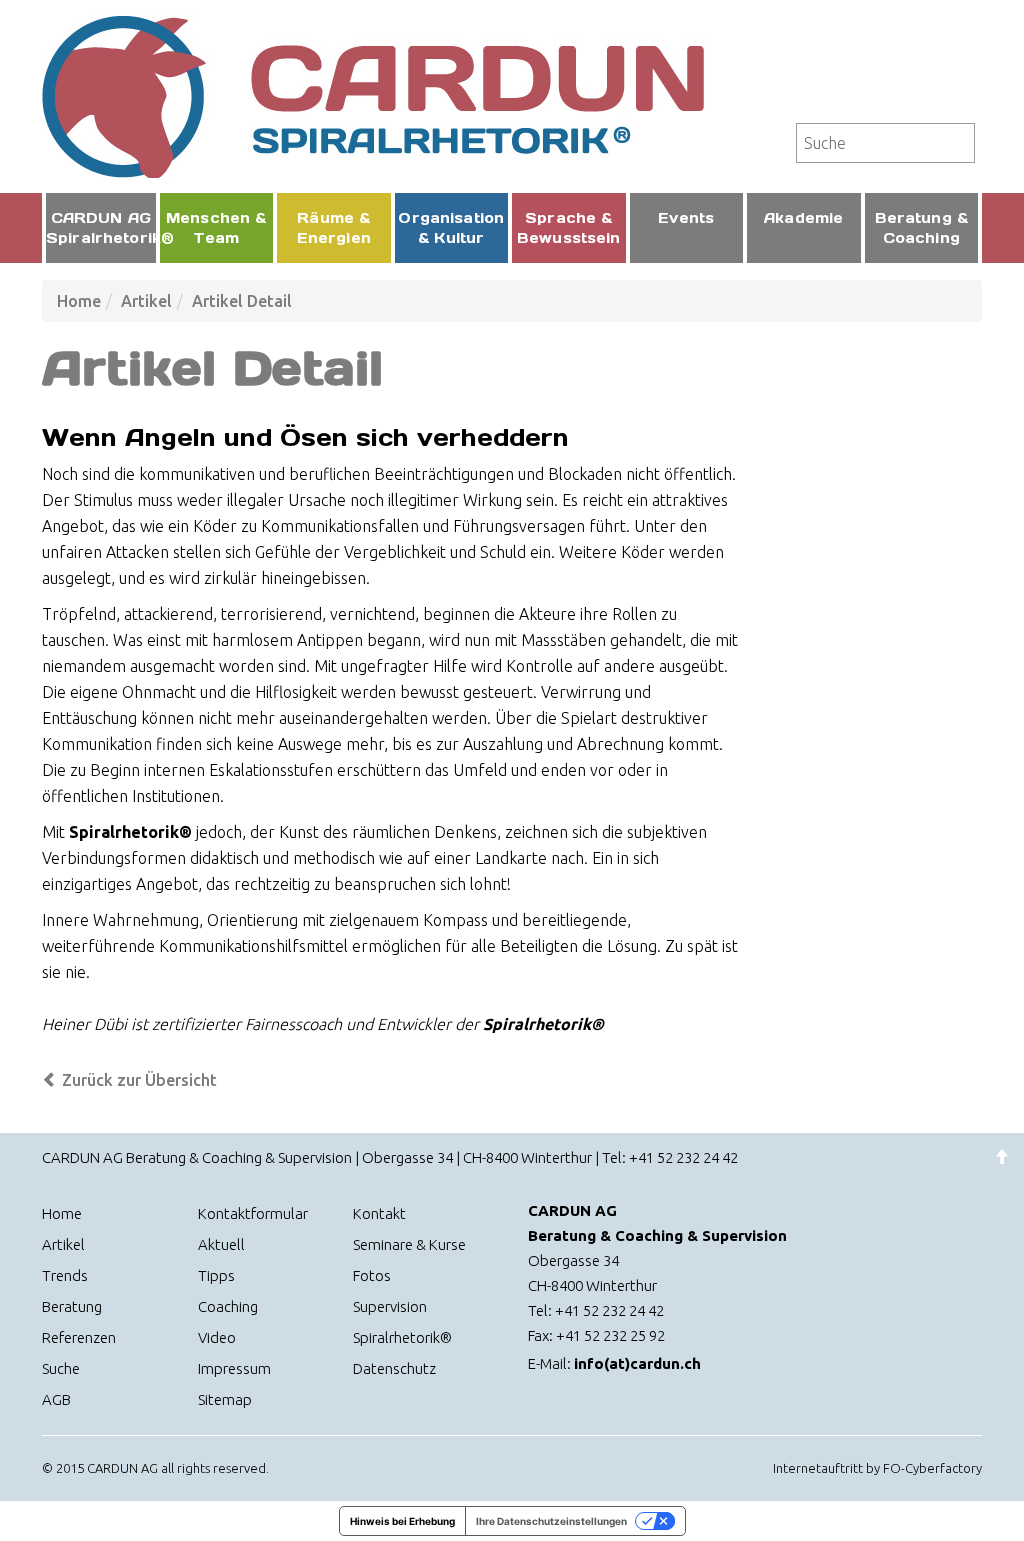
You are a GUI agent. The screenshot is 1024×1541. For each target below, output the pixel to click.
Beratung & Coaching (921, 228)
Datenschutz (394, 1368)
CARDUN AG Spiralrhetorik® (101, 228)
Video (217, 1337)
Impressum (234, 1368)
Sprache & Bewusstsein (569, 228)
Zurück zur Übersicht (137, 1080)
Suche (61, 1368)
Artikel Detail (242, 301)
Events (686, 218)
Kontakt (379, 1213)
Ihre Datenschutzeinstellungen (551, 1521)
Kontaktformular (253, 1213)
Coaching (228, 1306)
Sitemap (225, 1399)
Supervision (390, 1306)
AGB (56, 1399)
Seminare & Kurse (409, 1244)
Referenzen (79, 1337)
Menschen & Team (216, 228)
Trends (65, 1275)
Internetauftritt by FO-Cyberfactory (877, 1468)
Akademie (803, 218)
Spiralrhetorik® (402, 1337)
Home (79, 301)
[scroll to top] (1001, 1157)
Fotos (372, 1275)
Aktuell (221, 1244)
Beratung (72, 1306)
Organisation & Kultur (451, 228)
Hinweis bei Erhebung (402, 1521)
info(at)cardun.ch (637, 1363)
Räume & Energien (334, 228)
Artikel (146, 301)
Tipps (216, 1275)
